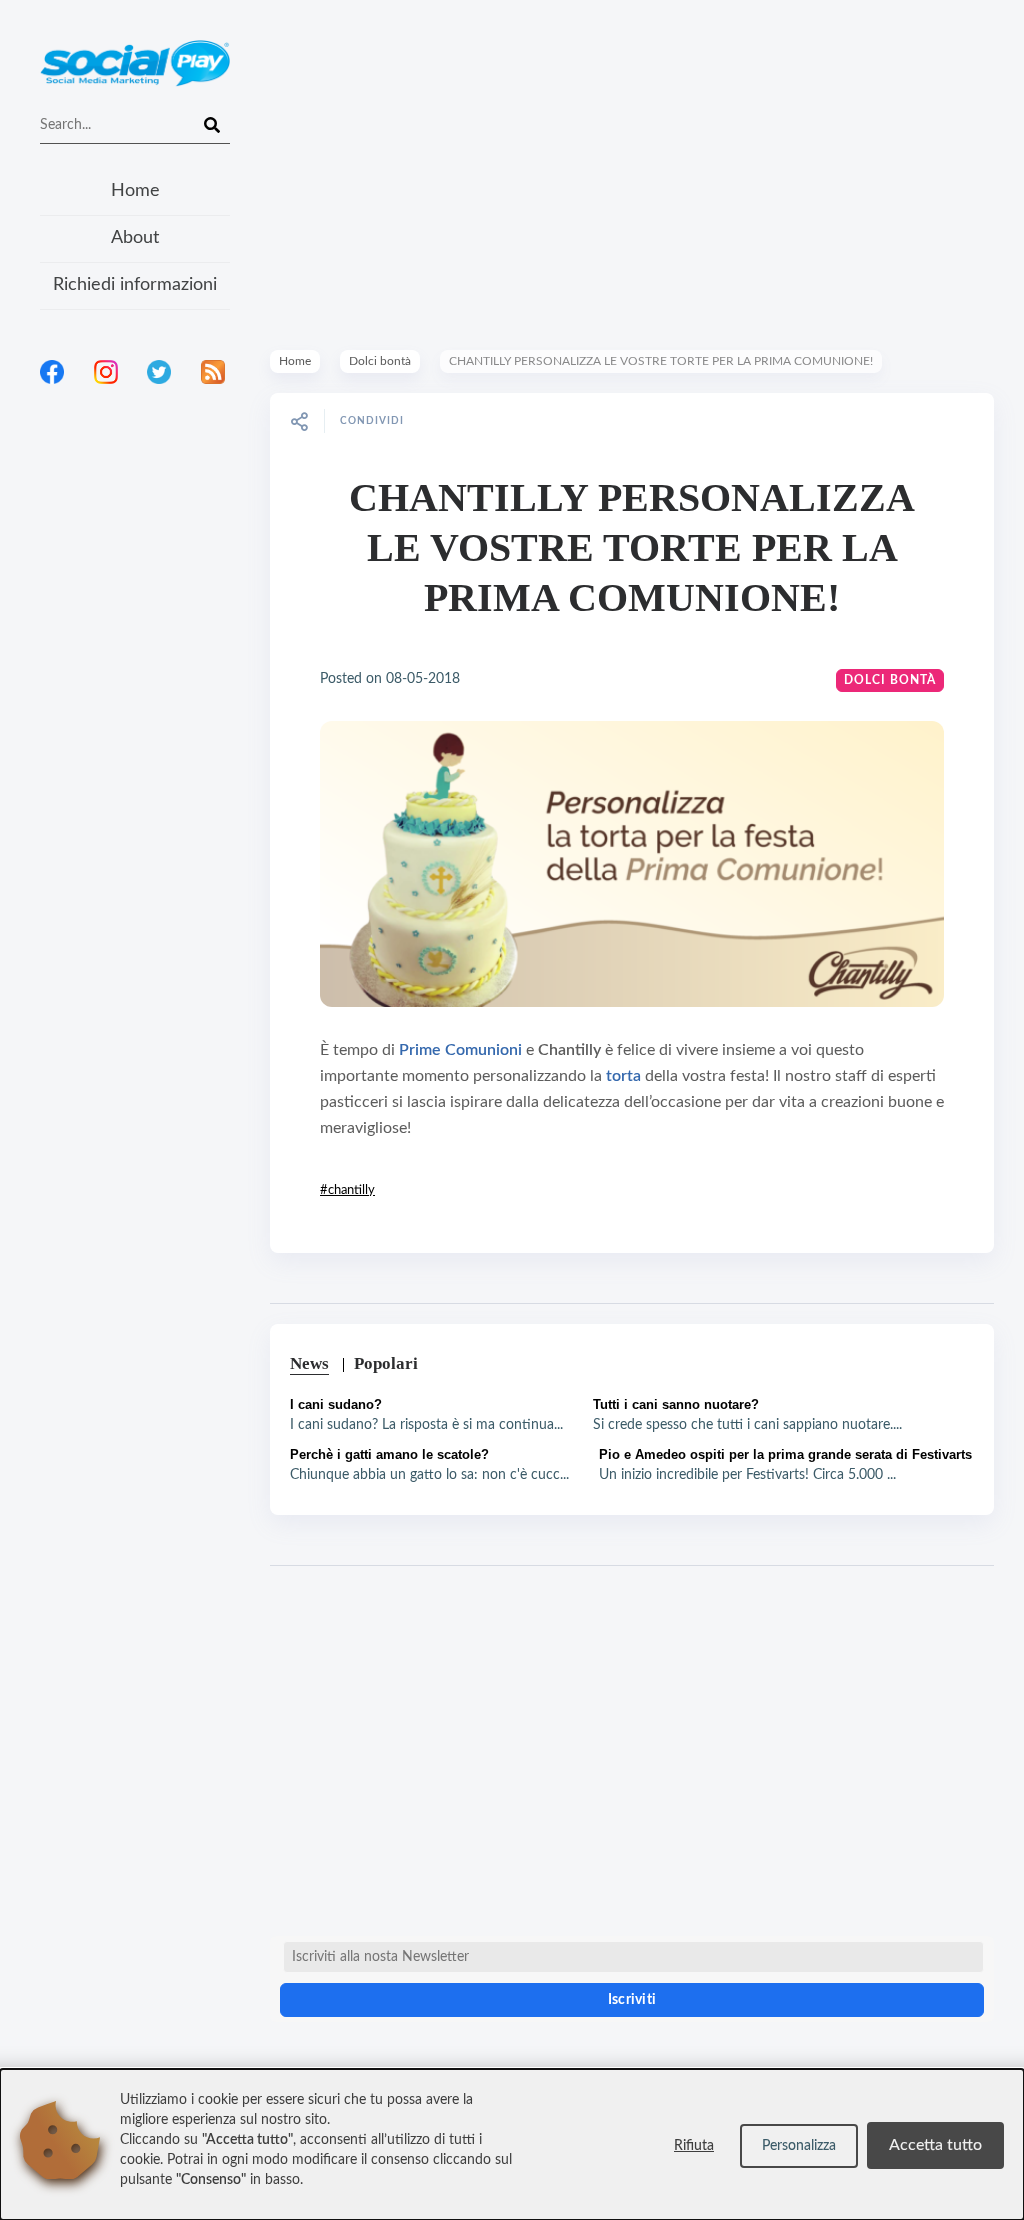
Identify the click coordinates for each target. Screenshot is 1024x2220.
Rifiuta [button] (694, 2146)
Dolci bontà (380, 361)
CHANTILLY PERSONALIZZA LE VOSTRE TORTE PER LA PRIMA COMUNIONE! (632, 547)
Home (135, 191)
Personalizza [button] (799, 2146)
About (135, 238)
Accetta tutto (935, 2145)
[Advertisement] (135, 659)
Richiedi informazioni (135, 285)
